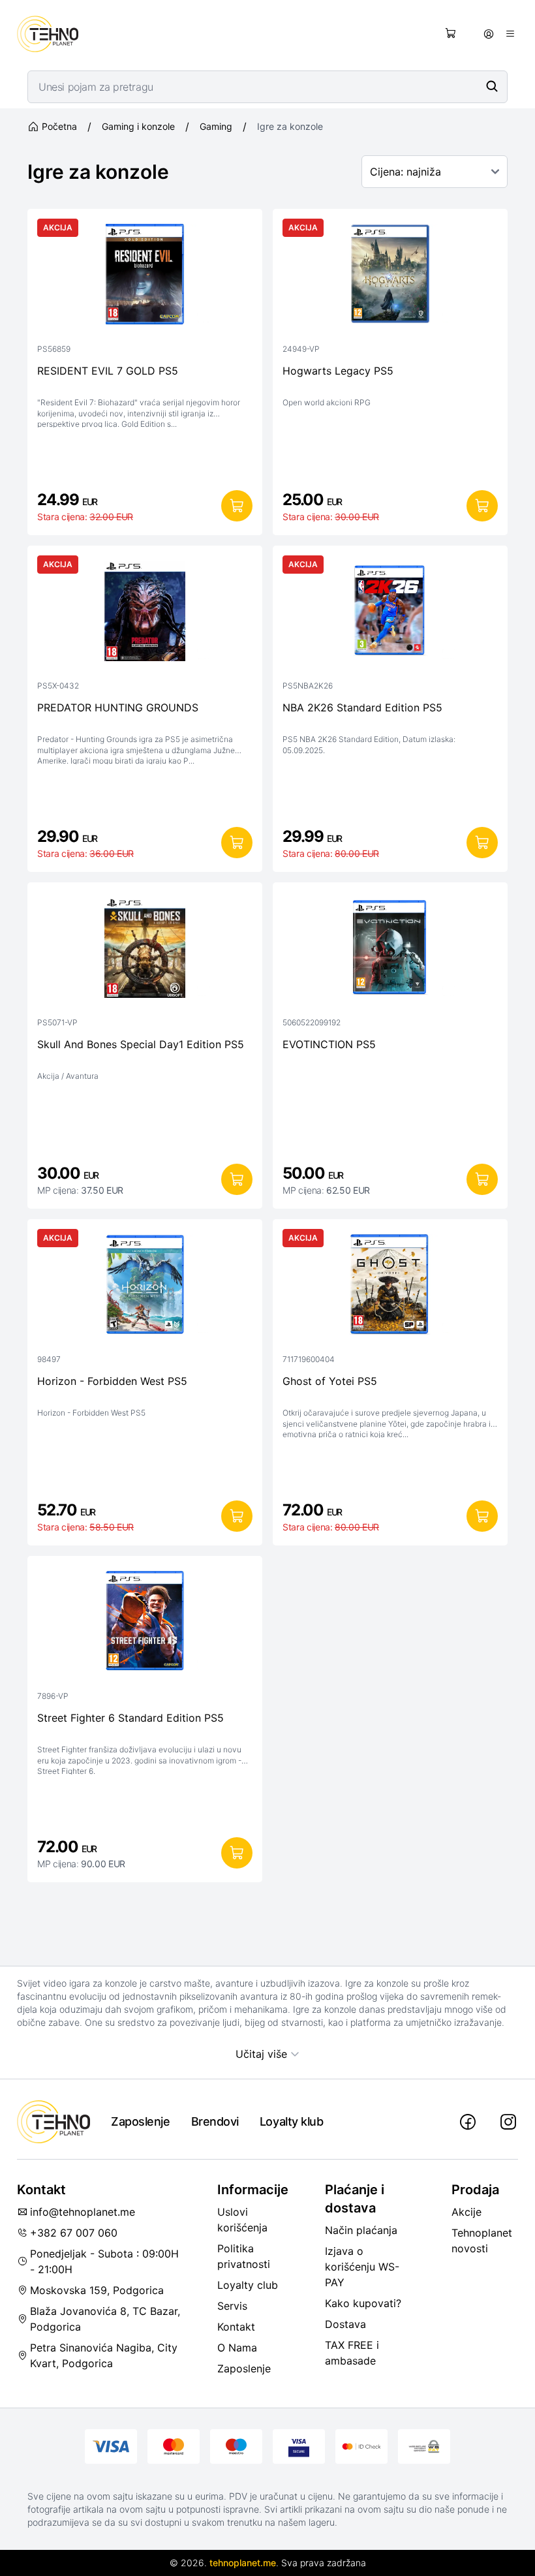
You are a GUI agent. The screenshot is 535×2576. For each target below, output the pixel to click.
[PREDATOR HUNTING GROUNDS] (145, 614)
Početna (59, 126)
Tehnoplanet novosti (482, 2241)
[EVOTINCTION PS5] (390, 951)
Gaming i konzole (138, 126)
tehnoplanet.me (243, 2563)
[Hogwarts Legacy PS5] (390, 277)
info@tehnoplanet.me (83, 2212)
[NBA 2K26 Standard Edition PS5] (390, 614)
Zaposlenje (141, 2121)
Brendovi (215, 2121)
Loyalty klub (292, 2121)
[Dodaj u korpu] (237, 506)
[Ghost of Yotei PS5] (390, 1288)
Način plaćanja (361, 2230)
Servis (232, 2306)
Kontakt (236, 2327)
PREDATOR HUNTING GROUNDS (118, 707)
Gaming (216, 126)
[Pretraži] (492, 86)
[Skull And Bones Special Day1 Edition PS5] (145, 951)
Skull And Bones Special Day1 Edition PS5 (141, 1044)
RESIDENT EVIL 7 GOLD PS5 (108, 371)
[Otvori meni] (510, 34)
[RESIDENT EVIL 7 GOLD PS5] (145, 277)
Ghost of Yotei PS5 (330, 1381)
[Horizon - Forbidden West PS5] (145, 1288)
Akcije (466, 2212)
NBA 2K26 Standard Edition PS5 (362, 707)
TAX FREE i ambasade (352, 2353)
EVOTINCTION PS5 (329, 1044)
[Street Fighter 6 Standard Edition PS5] (145, 1624)
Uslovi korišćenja (242, 2220)
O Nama (237, 2348)
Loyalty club (248, 2285)
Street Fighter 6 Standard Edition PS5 (130, 1718)
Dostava (345, 2324)
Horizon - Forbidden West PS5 (112, 1381)
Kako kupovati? (363, 2303)
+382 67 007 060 (74, 2233)
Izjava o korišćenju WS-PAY (362, 2267)
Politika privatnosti (244, 2256)
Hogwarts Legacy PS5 (338, 371)
